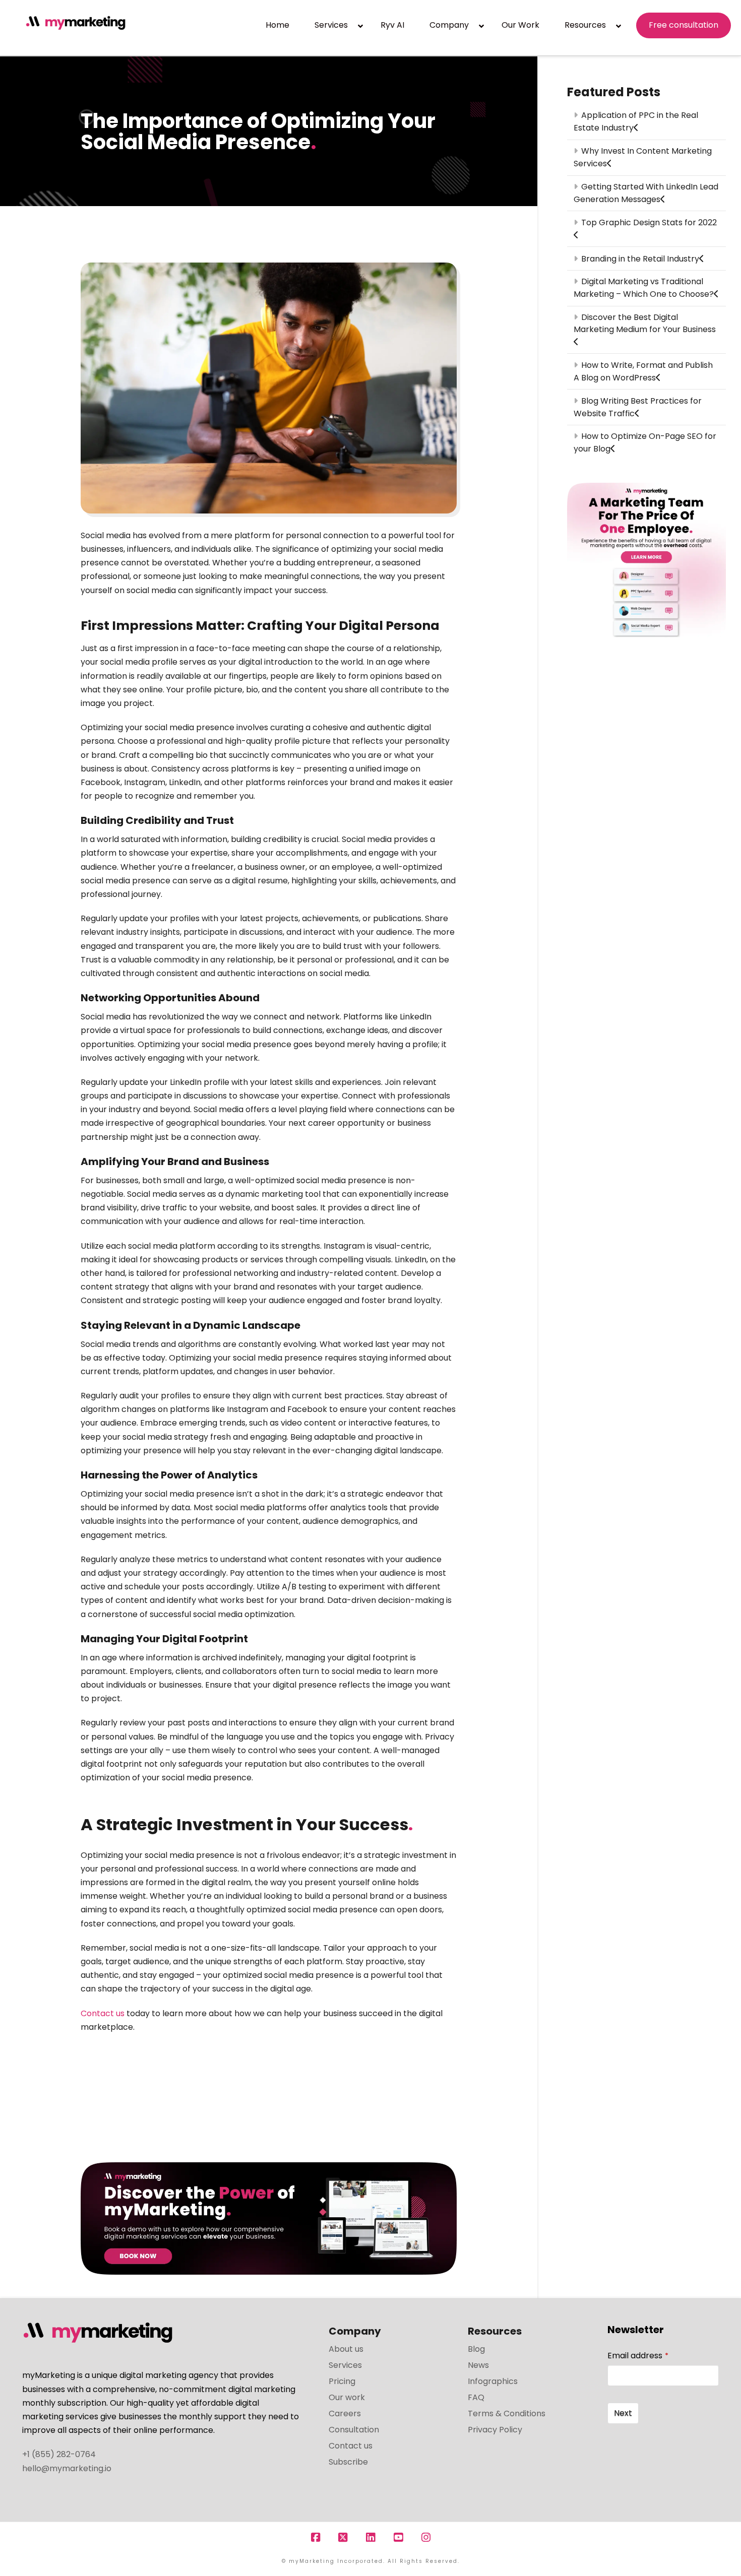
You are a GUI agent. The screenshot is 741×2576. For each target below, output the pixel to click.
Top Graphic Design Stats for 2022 (649, 222)
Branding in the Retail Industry (640, 259)
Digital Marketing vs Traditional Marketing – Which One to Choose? (644, 288)
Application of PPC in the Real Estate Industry (636, 121)
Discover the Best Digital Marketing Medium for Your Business (645, 323)
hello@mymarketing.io (67, 2468)
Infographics (493, 2381)
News (478, 2365)
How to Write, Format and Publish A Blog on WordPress (643, 371)
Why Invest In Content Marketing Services (642, 157)
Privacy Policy (495, 2430)
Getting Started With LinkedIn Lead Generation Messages (646, 193)
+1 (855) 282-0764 (59, 2454)
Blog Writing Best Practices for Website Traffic (637, 407)
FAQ (476, 2397)
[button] (731, 10)
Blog (476, 2349)
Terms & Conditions (507, 2413)
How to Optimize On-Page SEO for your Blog (645, 442)
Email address (638, 2356)
